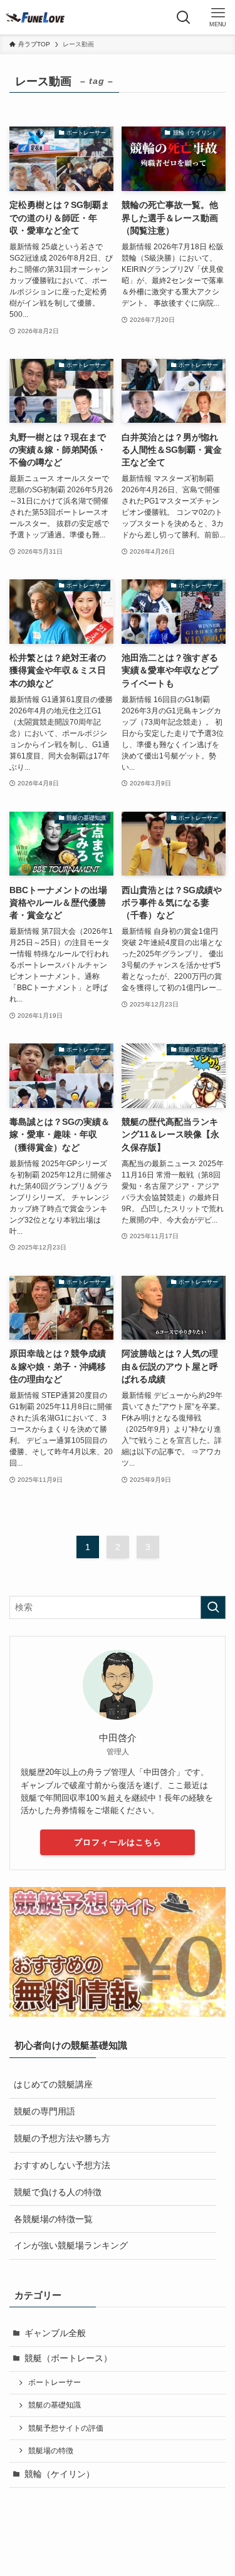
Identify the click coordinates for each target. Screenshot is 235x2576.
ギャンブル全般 (55, 2333)
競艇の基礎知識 (55, 2405)
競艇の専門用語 (44, 2112)
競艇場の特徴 (51, 2451)
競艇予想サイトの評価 (66, 2428)
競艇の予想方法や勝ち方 (62, 2139)
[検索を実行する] (213, 1607)
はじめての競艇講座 (53, 2085)
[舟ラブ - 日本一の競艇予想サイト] (35, 17)
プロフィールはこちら (118, 1842)
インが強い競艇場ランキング (71, 2246)
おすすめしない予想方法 (62, 2165)
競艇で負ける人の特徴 (58, 2192)
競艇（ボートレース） (68, 2358)
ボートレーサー (55, 2382)
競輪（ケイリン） (60, 2474)
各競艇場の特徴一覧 (53, 2219)
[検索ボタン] (183, 17)
